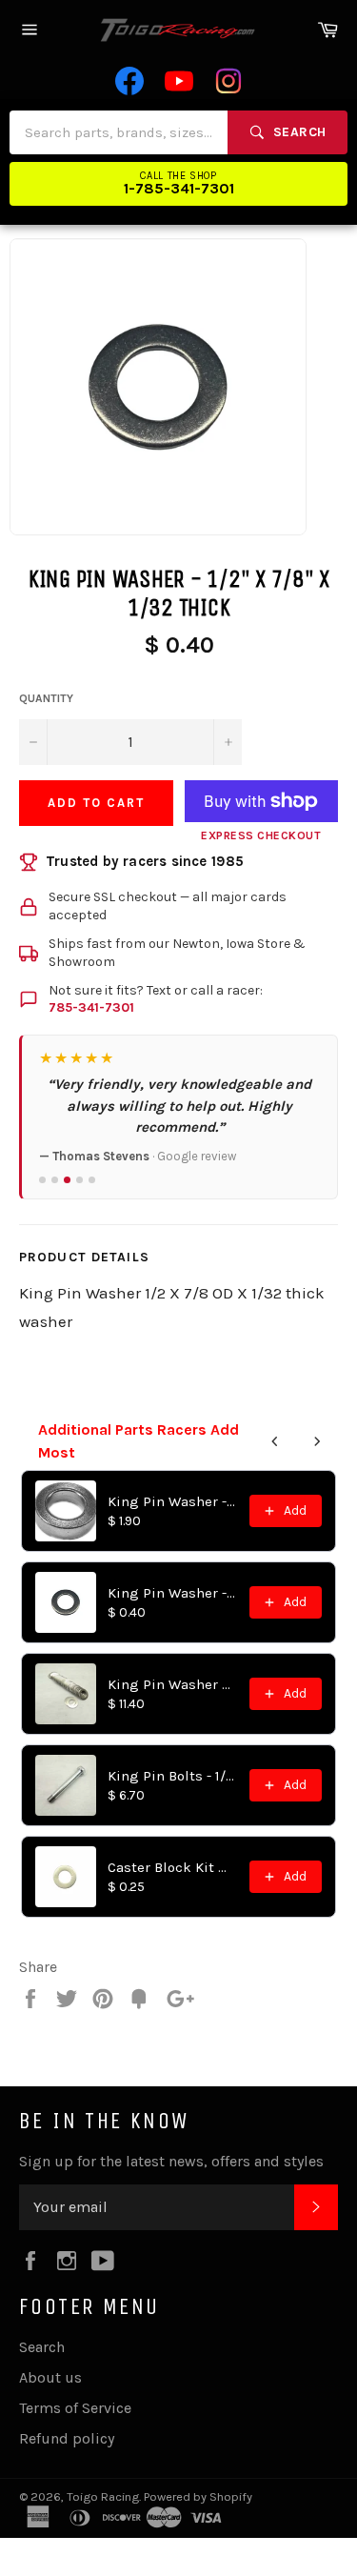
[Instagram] (228, 81)
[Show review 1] (42, 1180)
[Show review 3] (67, 1180)
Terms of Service (75, 2408)
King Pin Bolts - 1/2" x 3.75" (173, 1776)
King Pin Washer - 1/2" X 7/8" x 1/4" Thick (173, 1501)
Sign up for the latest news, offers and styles (171, 2161)
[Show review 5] (92, 1180)
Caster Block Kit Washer (173, 1867)
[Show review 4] (79, 1180)
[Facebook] (129, 81)
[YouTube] (179, 81)
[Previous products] (275, 1441)
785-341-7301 (91, 1007)
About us (50, 2377)
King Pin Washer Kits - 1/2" (173, 1684)
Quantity (46, 698)
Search (42, 2347)
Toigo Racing (103, 2496)
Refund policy (67, 2438)
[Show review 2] (55, 1180)
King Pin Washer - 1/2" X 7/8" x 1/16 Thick (173, 1593)
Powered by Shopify (198, 2496)
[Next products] (317, 1441)
